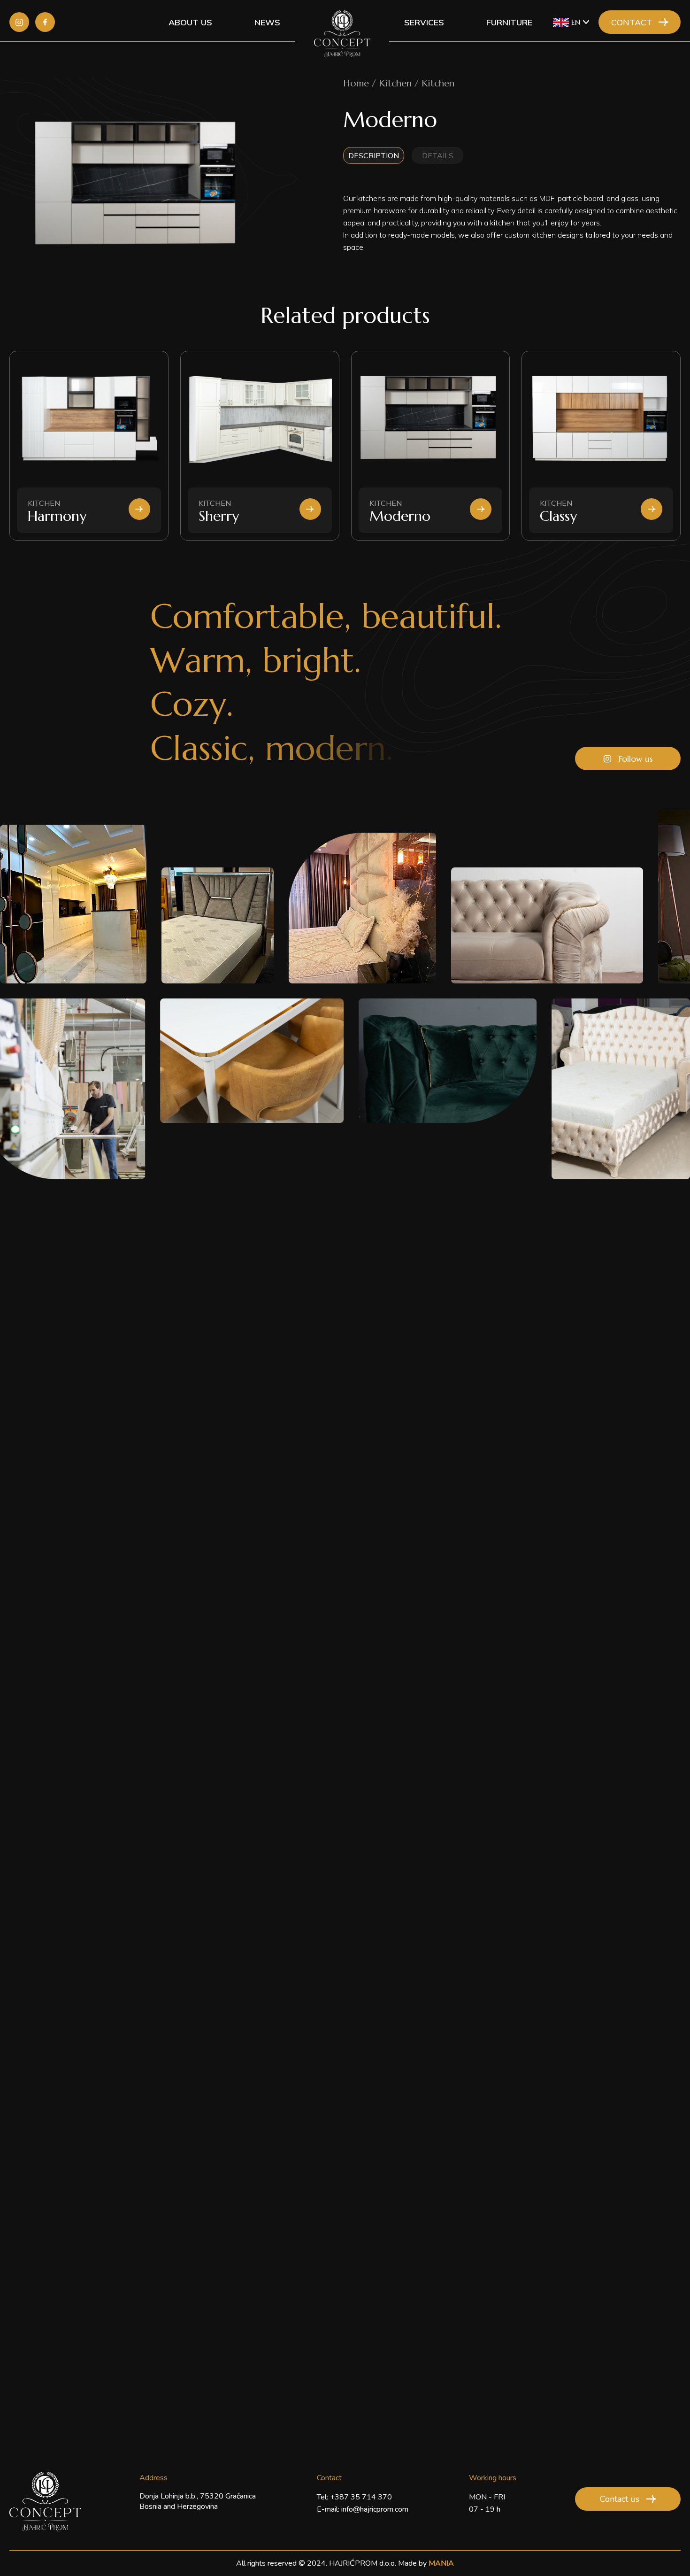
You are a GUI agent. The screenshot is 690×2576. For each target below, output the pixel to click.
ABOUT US (190, 22)
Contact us (620, 2499)
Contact (632, 22)
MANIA (441, 2563)
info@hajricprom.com (375, 2509)
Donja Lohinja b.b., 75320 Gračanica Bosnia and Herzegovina (198, 2501)
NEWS (267, 22)
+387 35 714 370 (361, 2497)
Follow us (636, 759)
